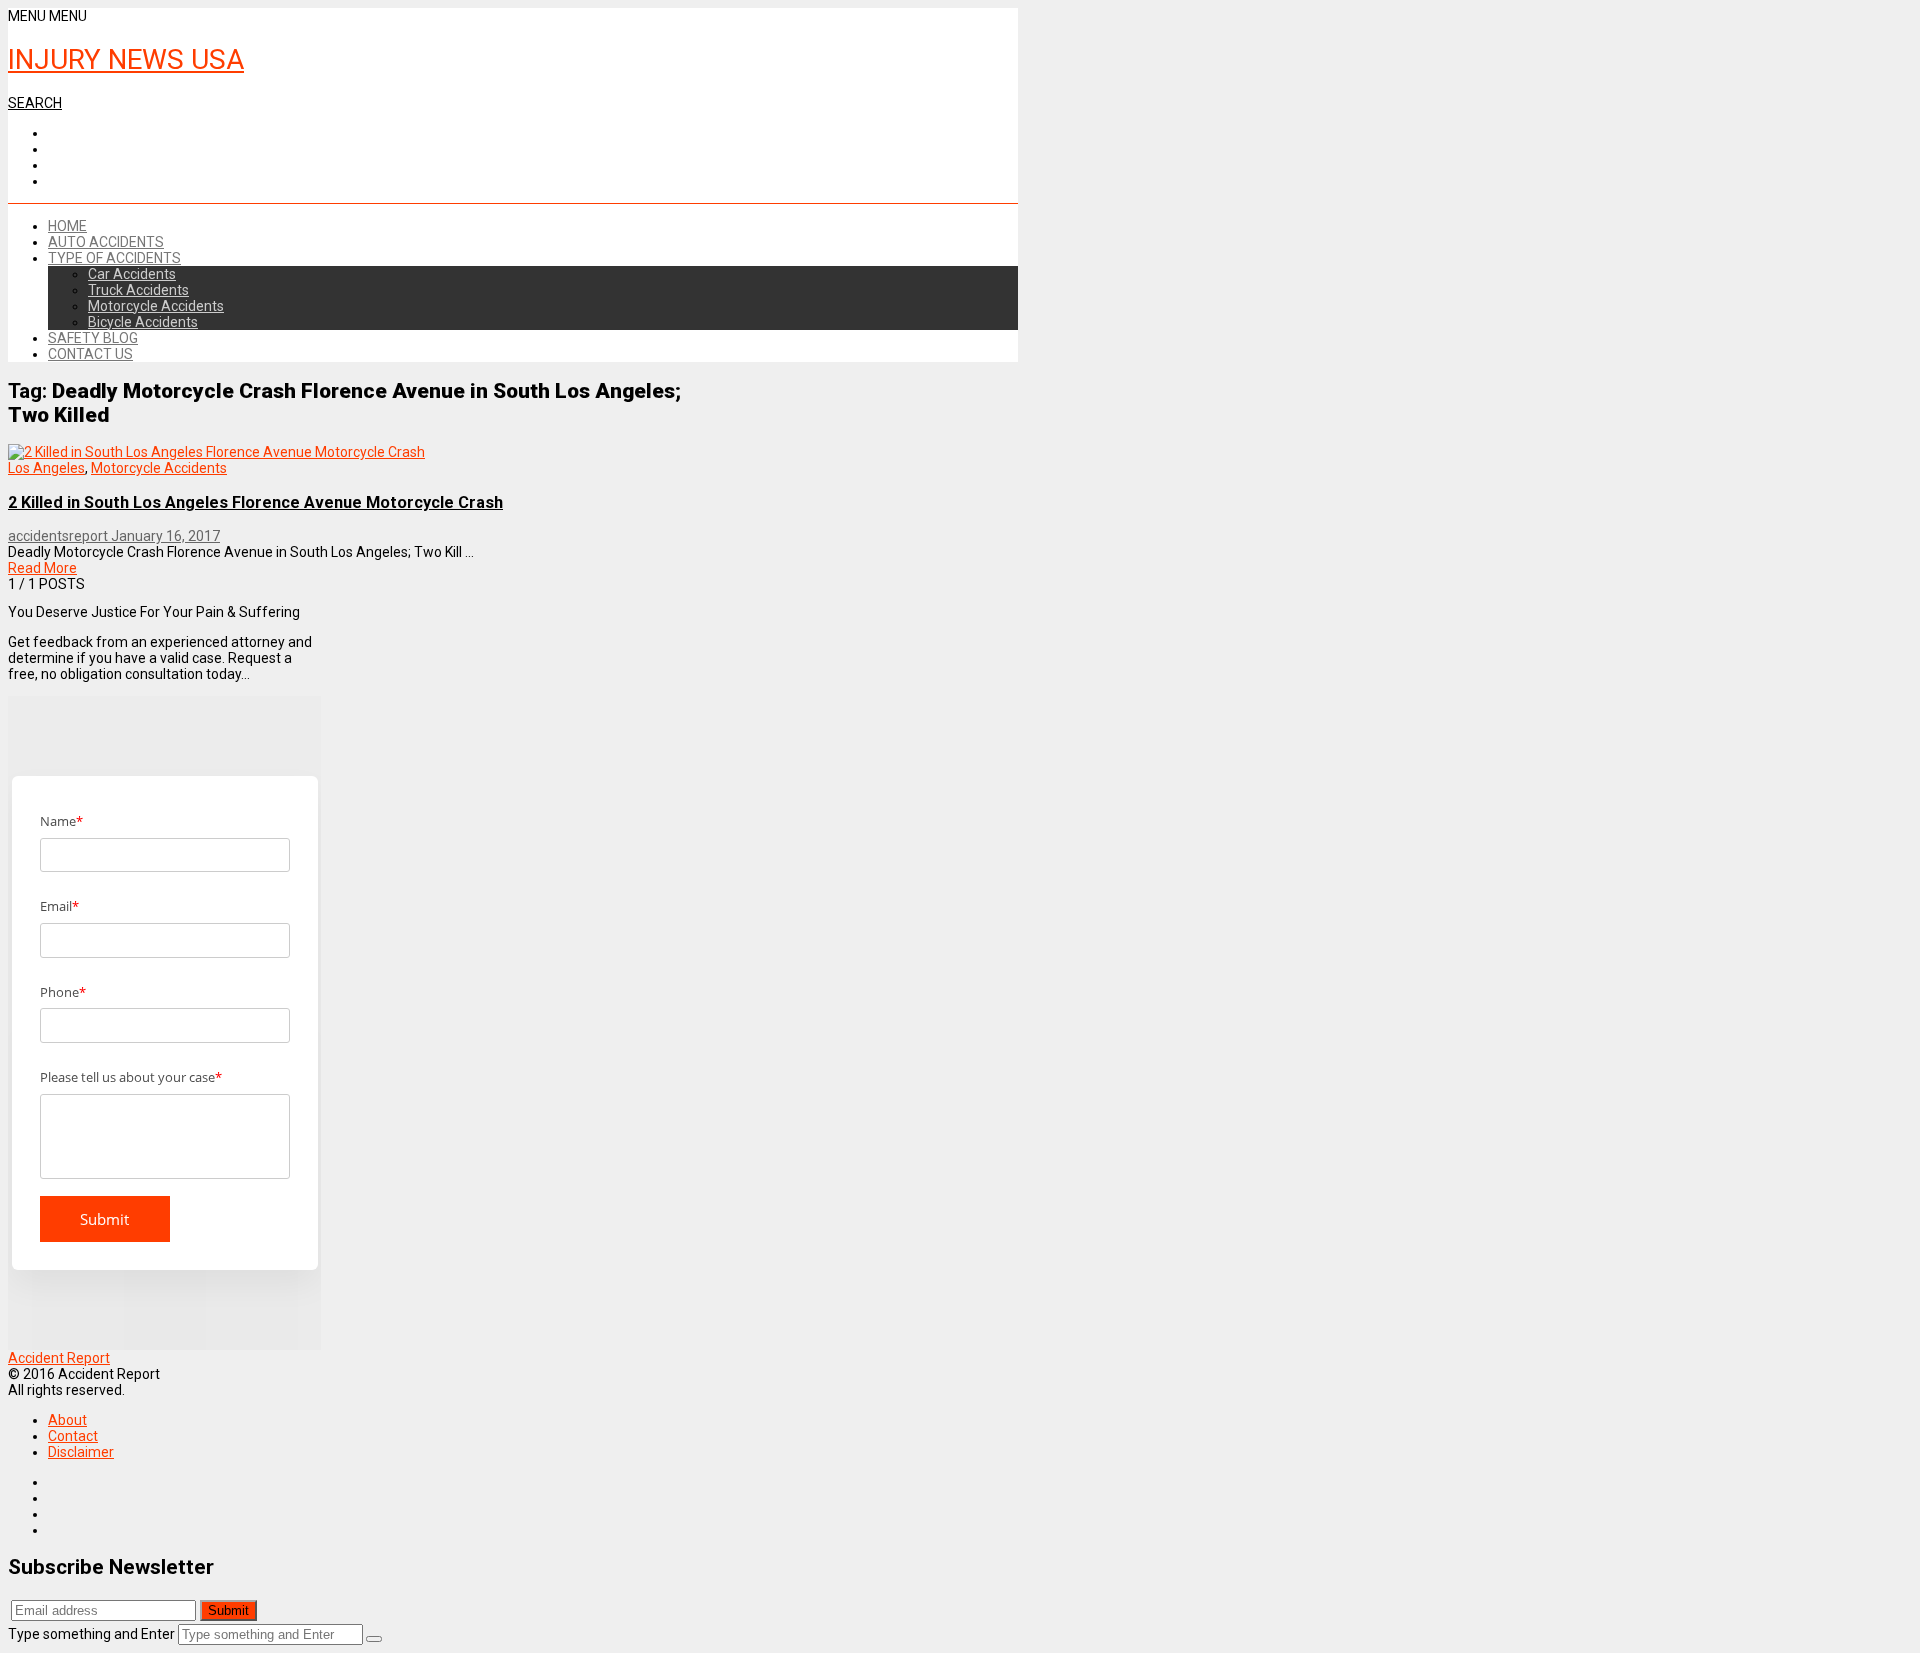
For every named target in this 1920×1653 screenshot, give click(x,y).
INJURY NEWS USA (126, 59)
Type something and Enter (91, 1634)
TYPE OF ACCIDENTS (114, 258)
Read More (42, 568)
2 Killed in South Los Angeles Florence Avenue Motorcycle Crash (255, 502)
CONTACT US (90, 354)
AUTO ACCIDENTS (106, 242)
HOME (67, 226)
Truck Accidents (138, 290)
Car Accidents (132, 274)
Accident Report (59, 1358)
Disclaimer (81, 1452)
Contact (73, 1436)
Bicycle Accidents (143, 322)
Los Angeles (46, 468)
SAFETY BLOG (93, 338)
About (67, 1420)
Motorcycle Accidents (156, 306)
